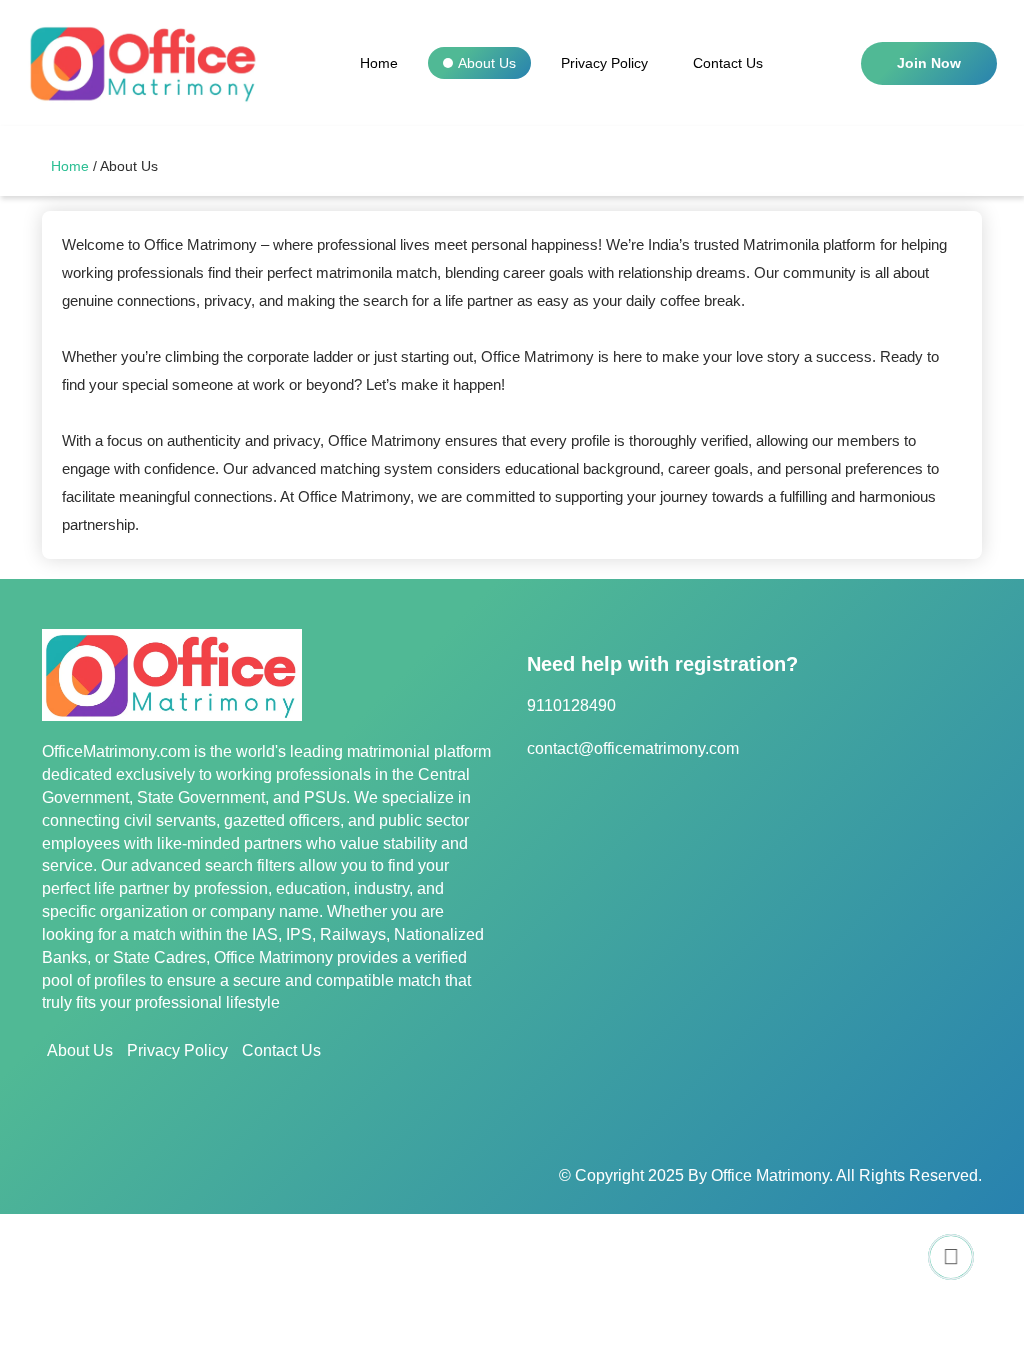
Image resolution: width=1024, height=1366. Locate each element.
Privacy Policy (604, 63)
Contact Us (728, 63)
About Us (487, 63)
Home (379, 63)
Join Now (929, 63)
